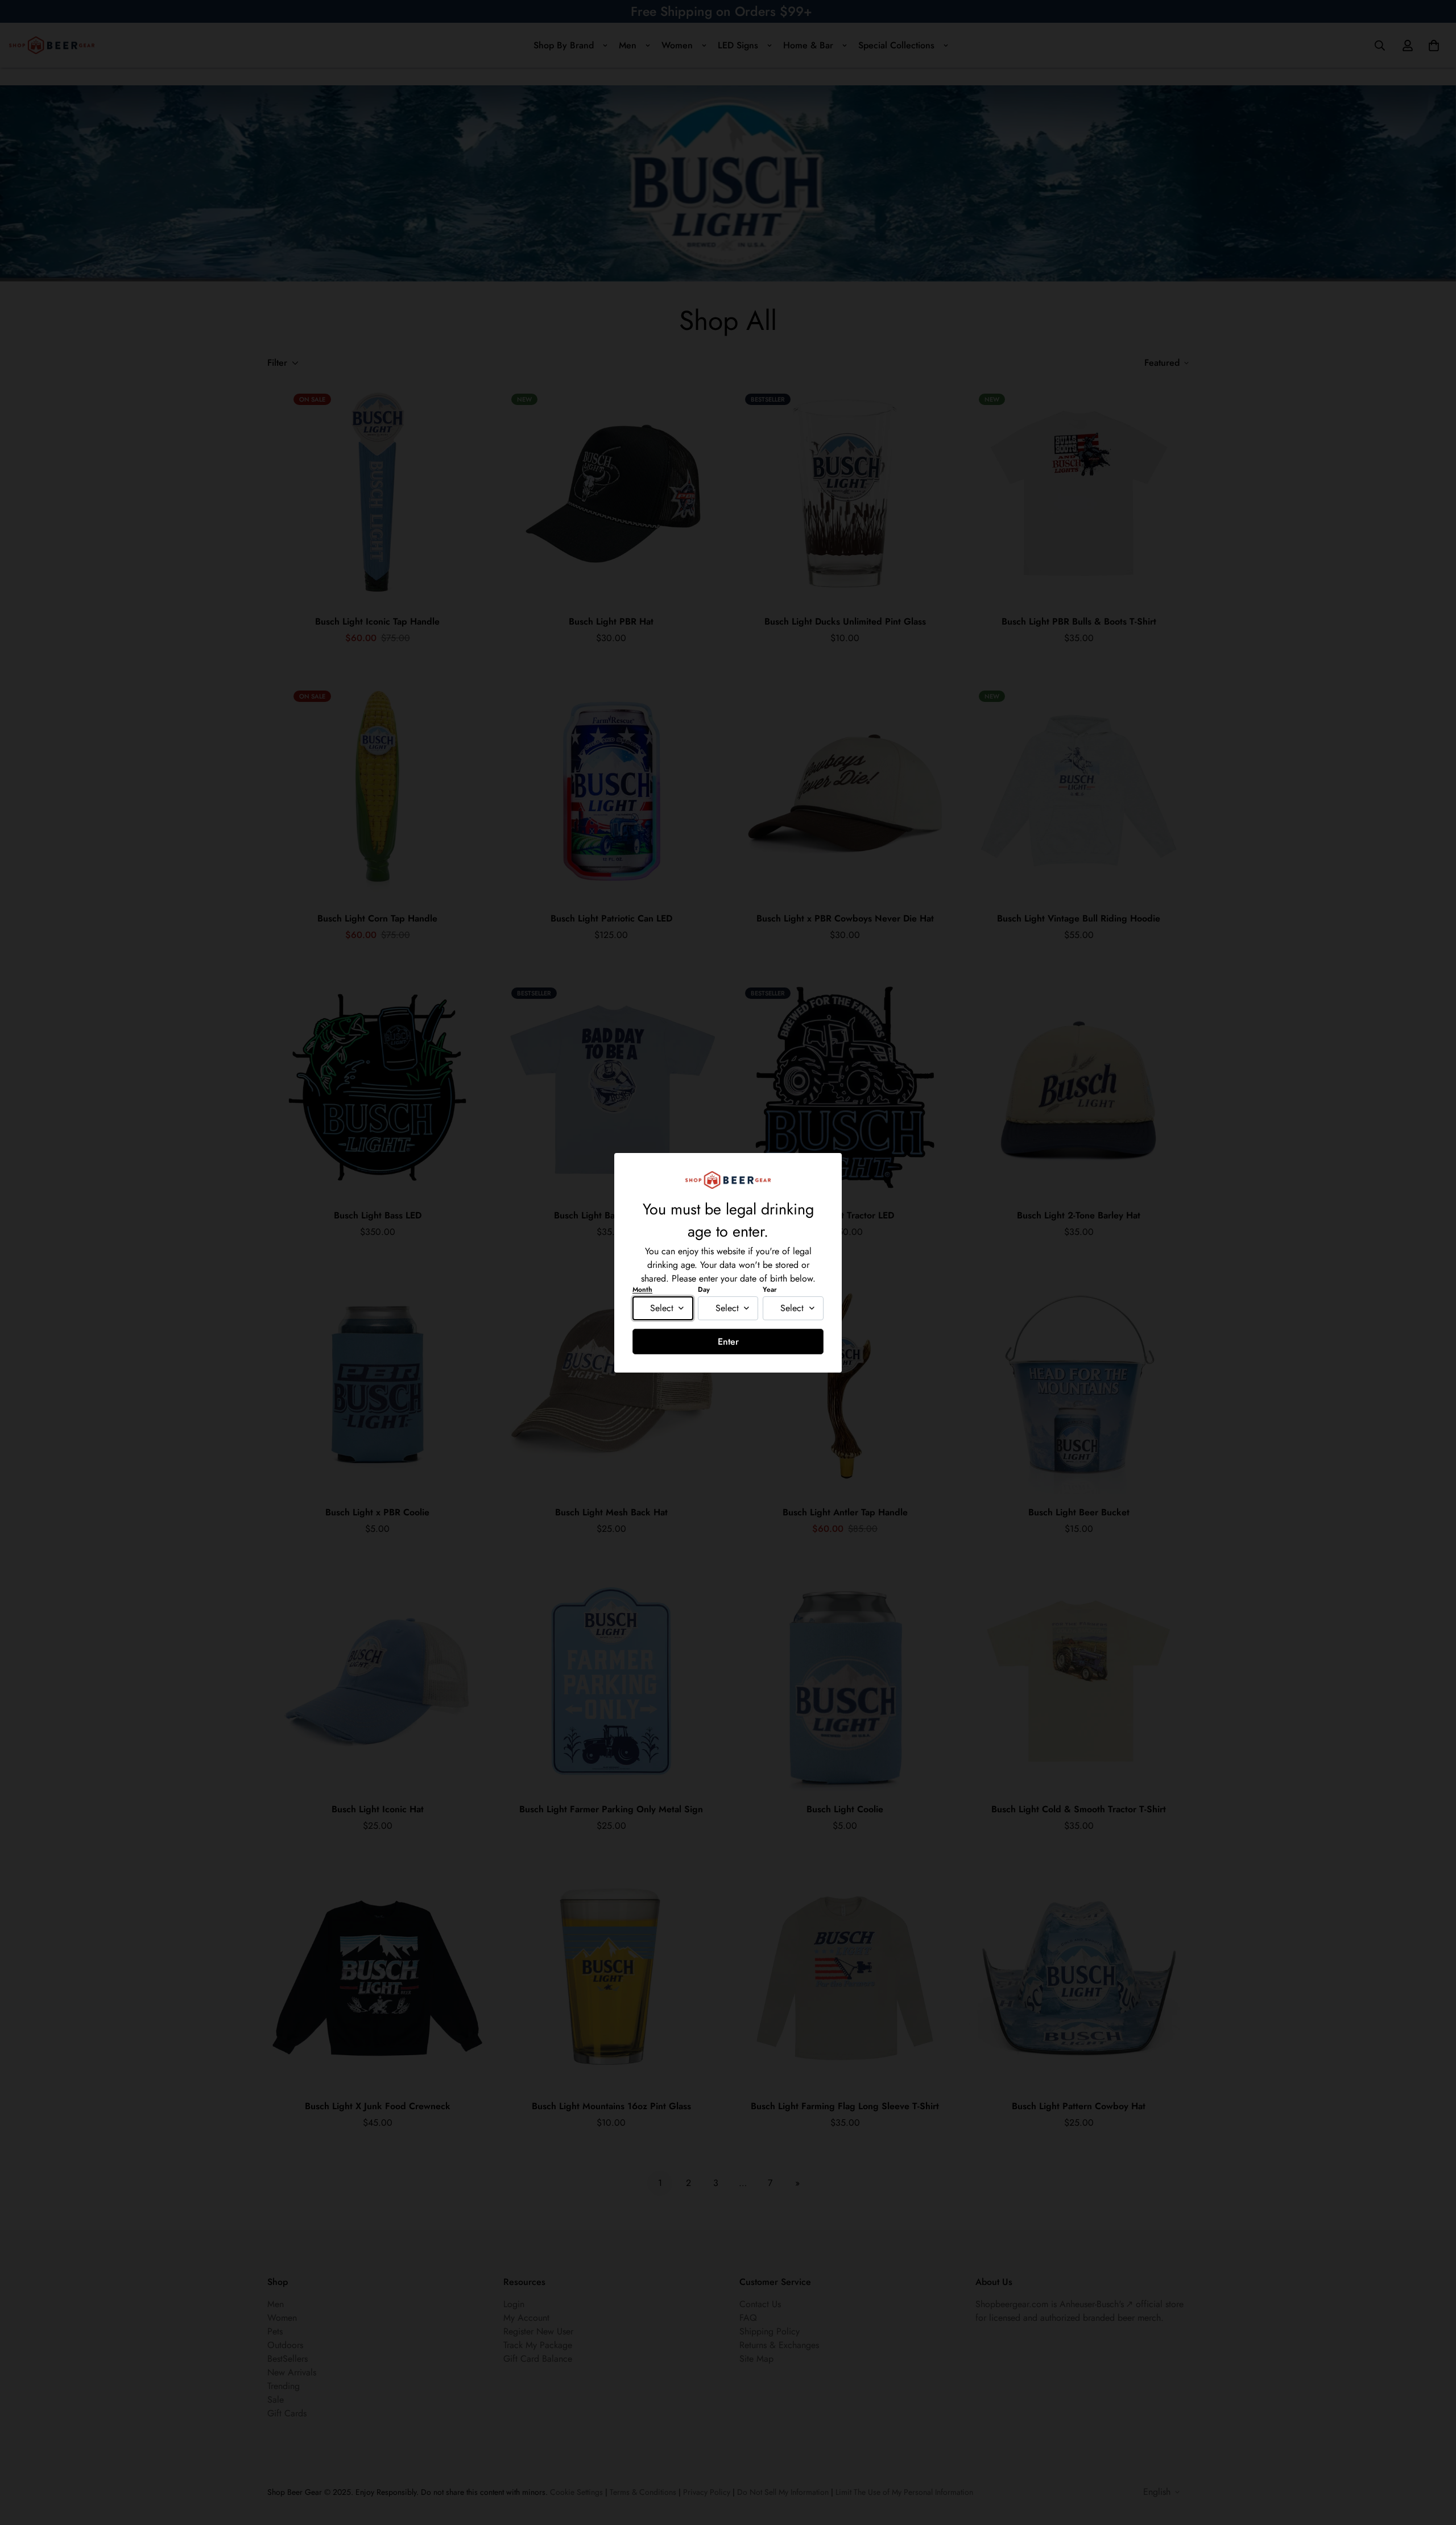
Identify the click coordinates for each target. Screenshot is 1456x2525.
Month (642, 1290)
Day (704, 1290)
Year (770, 1290)
